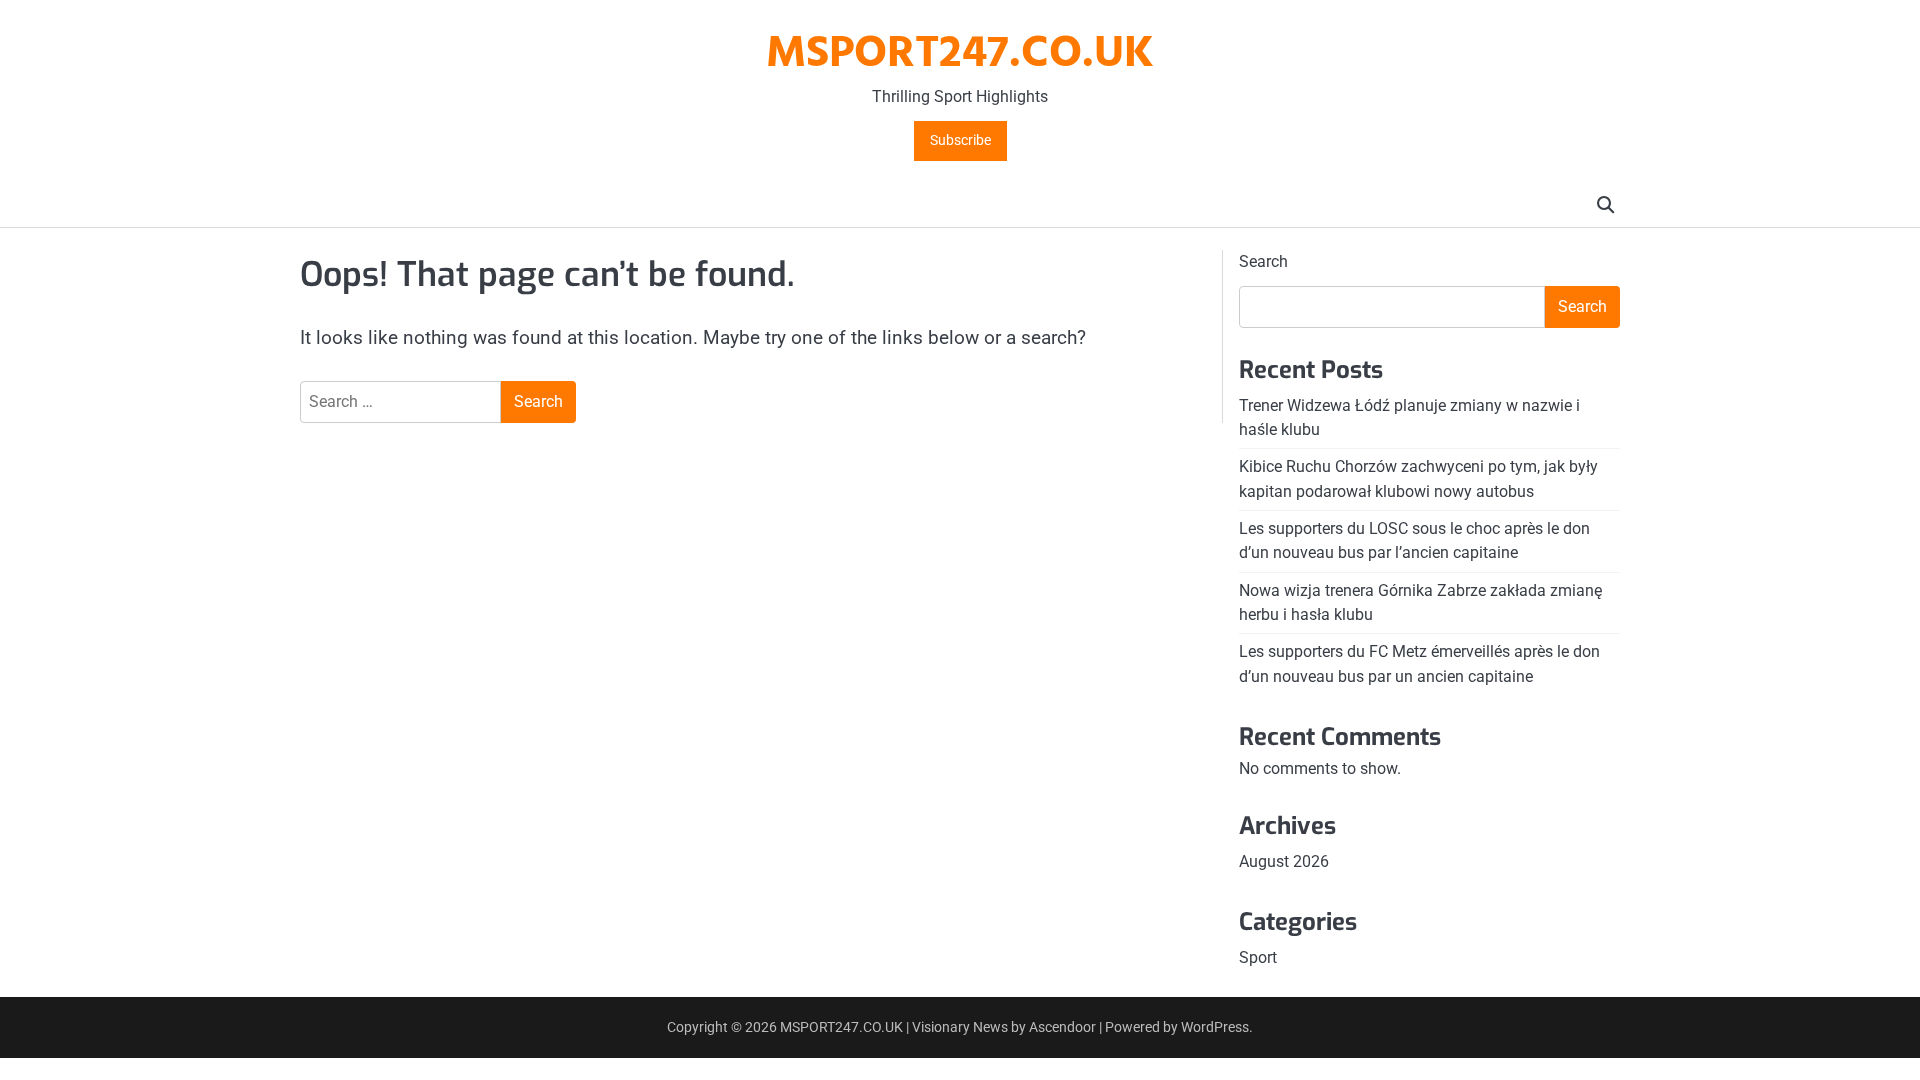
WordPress (1215, 1027)
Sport (1258, 957)
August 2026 (1284, 861)
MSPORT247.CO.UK (960, 55)
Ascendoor (1062, 1027)
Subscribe (960, 140)
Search (1263, 261)
